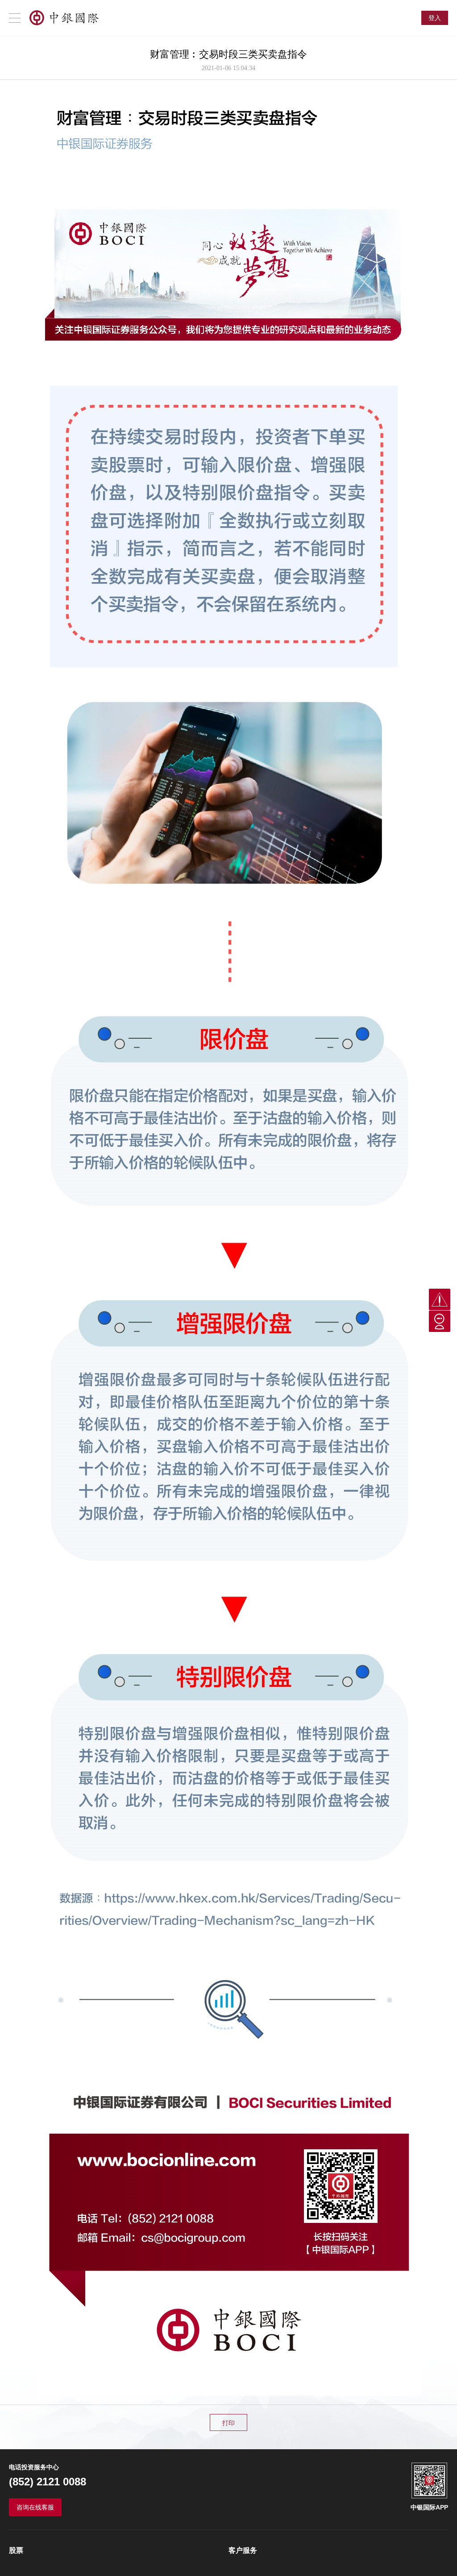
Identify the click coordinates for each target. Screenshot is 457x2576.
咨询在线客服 (35, 2507)
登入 (435, 18)
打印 (228, 2423)
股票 (16, 2550)
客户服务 (243, 2550)
